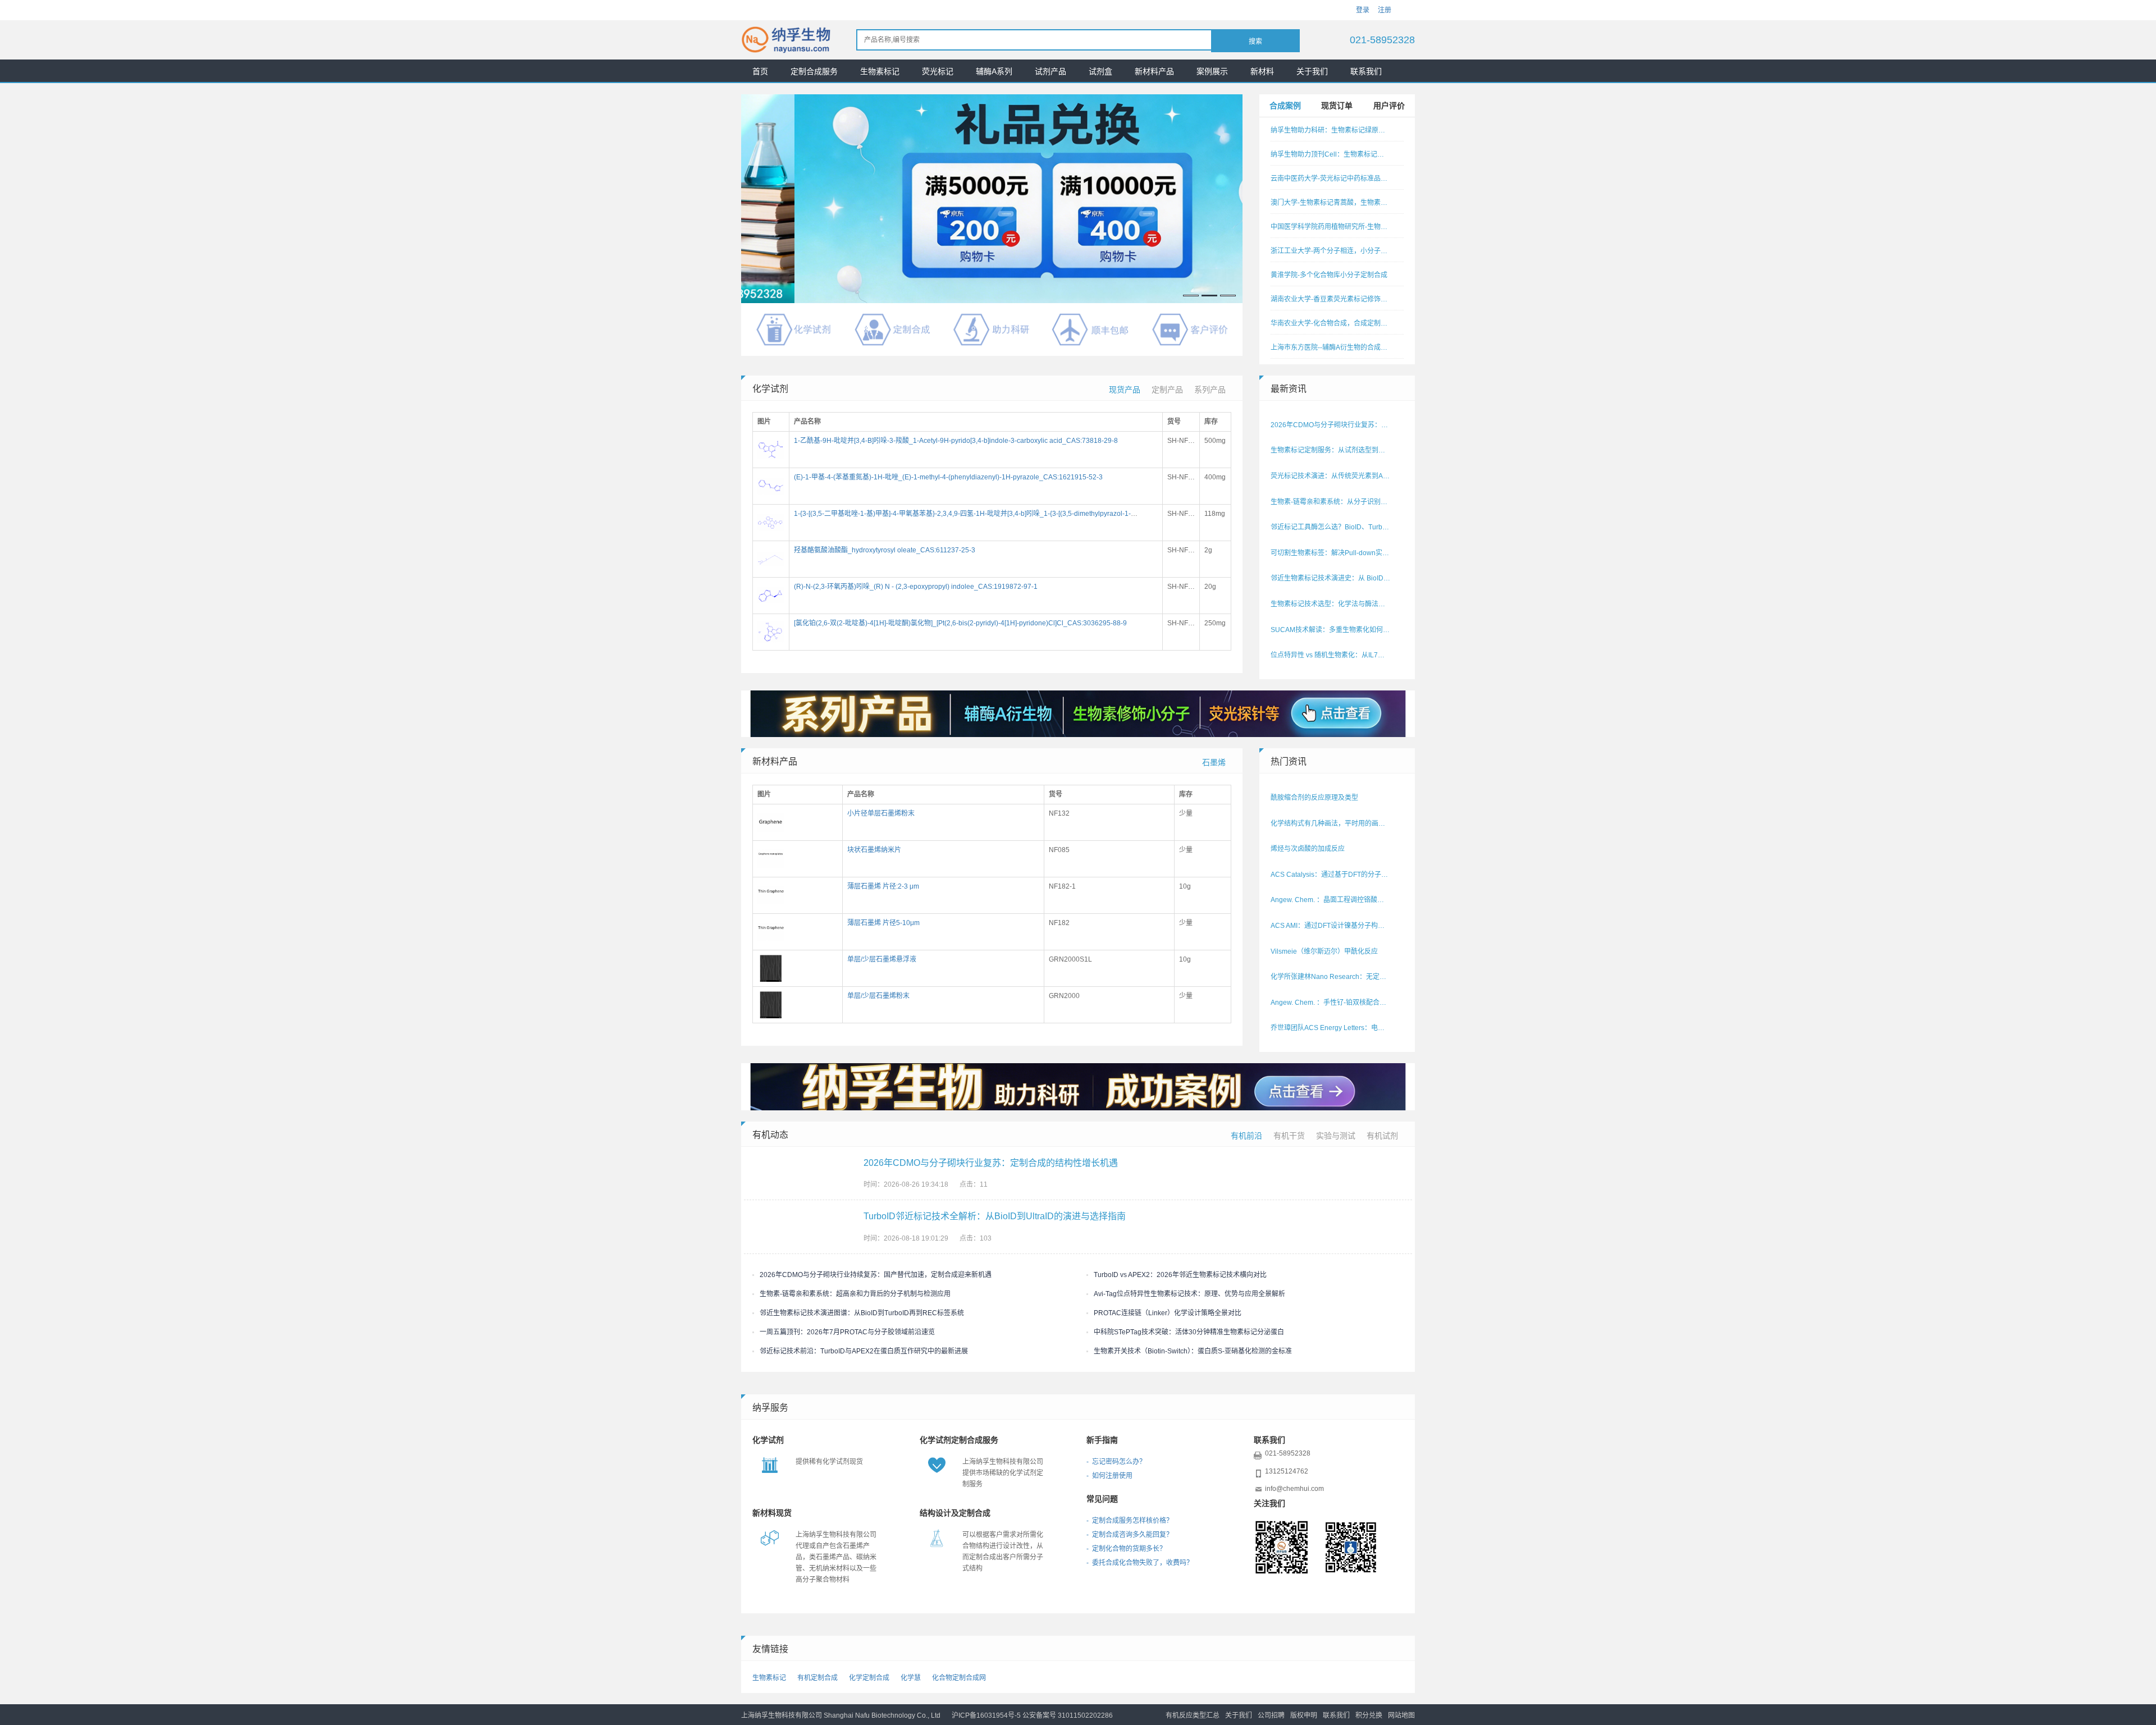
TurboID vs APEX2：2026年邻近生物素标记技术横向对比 (1180, 1275)
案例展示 (1212, 71)
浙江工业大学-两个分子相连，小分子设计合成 (1331, 251)
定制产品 (1167, 390)
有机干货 (1289, 1136)
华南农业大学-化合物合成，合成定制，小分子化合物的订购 (1331, 323)
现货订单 (1337, 106)
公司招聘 (1271, 1715)
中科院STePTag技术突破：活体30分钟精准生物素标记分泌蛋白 (1189, 1332)
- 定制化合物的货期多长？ (1126, 1549)
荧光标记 (938, 71)
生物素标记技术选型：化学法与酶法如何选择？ (1331, 604)
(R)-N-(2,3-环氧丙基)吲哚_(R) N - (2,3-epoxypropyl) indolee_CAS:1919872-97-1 (916, 587)
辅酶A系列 (994, 71)
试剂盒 (1100, 71)
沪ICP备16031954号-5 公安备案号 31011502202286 (1032, 1715)
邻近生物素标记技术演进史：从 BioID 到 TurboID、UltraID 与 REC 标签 (1331, 578)
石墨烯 (1214, 762)
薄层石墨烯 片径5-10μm (883, 923)
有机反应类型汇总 (1193, 1715)
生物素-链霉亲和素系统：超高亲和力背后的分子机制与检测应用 (855, 1294)
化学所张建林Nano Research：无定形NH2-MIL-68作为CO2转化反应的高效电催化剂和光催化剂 (1331, 977)
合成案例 (1285, 106)
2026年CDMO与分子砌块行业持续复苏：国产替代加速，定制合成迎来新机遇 (876, 1275)
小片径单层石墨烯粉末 (881, 813)
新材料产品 (1154, 71)
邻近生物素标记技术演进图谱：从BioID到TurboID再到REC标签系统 (862, 1313)
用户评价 (1389, 106)
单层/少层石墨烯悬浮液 (882, 959)
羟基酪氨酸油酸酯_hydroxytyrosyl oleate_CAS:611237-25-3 (885, 550)
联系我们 (1366, 71)
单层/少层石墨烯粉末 (878, 996)
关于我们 (1312, 71)
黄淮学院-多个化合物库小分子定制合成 (1329, 275)
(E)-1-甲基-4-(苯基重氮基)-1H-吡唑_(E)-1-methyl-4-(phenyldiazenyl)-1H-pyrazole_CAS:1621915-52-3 (948, 477)
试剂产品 (1050, 71)
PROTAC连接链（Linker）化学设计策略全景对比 (1168, 1313)
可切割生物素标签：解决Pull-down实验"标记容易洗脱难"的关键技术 (1331, 553)
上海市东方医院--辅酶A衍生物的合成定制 (1331, 347)
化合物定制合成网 (959, 1678)
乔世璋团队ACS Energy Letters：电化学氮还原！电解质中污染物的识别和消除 (1331, 1028)
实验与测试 (1336, 1136)
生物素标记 (880, 71)
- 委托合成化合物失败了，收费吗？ (1140, 1563)
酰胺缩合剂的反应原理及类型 (1314, 798)
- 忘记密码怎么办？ (1116, 1462)
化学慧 (911, 1678)
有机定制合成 (817, 1678)
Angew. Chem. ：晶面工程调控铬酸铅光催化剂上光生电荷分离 (1331, 900)
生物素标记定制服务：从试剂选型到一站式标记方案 (1331, 450)
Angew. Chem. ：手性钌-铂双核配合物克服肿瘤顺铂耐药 (1331, 1003)
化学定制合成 (869, 1678)
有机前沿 (1246, 1136)
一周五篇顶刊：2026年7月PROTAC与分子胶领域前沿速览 (847, 1332)
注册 (1385, 10)
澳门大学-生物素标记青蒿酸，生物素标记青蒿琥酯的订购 (1331, 203)
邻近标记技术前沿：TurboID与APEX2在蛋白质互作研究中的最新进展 (864, 1351)
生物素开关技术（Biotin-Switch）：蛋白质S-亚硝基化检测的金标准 (1193, 1351)
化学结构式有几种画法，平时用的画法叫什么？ (1331, 823)
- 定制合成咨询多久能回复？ (1130, 1535)
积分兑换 (1369, 1715)
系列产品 (1210, 390)
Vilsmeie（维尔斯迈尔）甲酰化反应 (1324, 951)
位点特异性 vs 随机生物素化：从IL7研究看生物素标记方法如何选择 (1331, 655)
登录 (1363, 10)
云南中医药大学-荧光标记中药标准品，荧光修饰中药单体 (1331, 179)
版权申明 (1304, 1715)
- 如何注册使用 (1109, 1476)
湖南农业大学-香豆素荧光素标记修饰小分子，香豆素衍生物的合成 (1331, 299)
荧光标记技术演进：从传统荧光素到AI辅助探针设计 (1331, 476)
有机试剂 (1382, 1136)
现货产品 (1125, 390)
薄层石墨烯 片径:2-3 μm (883, 886)
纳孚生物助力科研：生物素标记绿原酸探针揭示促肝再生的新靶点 (1331, 130)
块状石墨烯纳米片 (874, 850)
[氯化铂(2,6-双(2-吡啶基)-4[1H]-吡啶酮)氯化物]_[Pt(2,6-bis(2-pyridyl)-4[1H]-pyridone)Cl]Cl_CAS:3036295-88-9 (960, 623)
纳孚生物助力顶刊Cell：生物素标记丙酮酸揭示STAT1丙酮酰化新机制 (1331, 154)
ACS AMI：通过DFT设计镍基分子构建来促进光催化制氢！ (1331, 926)
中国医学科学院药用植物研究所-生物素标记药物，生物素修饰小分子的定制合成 (1331, 227)
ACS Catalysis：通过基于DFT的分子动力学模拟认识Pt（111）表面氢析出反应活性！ (1331, 875)
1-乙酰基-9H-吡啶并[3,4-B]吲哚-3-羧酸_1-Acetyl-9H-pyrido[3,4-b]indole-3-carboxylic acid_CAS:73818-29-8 (956, 441)
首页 (760, 71)
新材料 (1262, 71)
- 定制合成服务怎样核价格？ (1130, 1521)
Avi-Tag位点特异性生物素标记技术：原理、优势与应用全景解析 (1189, 1294)
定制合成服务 (814, 71)
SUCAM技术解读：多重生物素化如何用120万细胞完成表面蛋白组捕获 (1331, 630)
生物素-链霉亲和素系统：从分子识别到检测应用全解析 (1331, 502)
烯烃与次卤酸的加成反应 (1308, 849)
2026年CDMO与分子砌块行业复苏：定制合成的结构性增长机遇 (1331, 425)
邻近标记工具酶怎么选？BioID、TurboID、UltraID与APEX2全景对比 (1331, 527)
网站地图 (1401, 1715)
